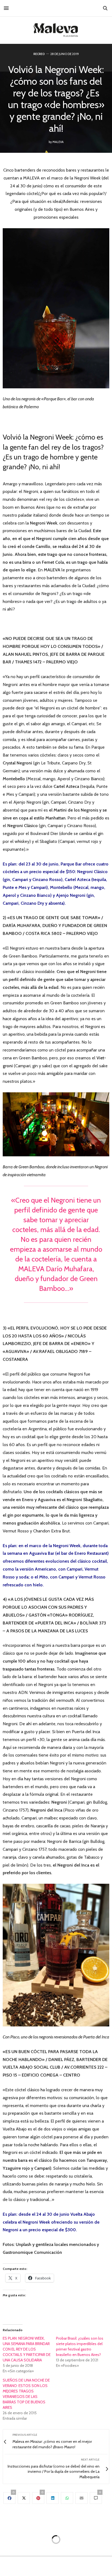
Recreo (39, 54)
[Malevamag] (56, 30)
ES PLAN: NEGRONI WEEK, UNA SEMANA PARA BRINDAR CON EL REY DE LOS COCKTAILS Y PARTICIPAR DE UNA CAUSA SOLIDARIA (27, 2349)
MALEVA (58, 142)
